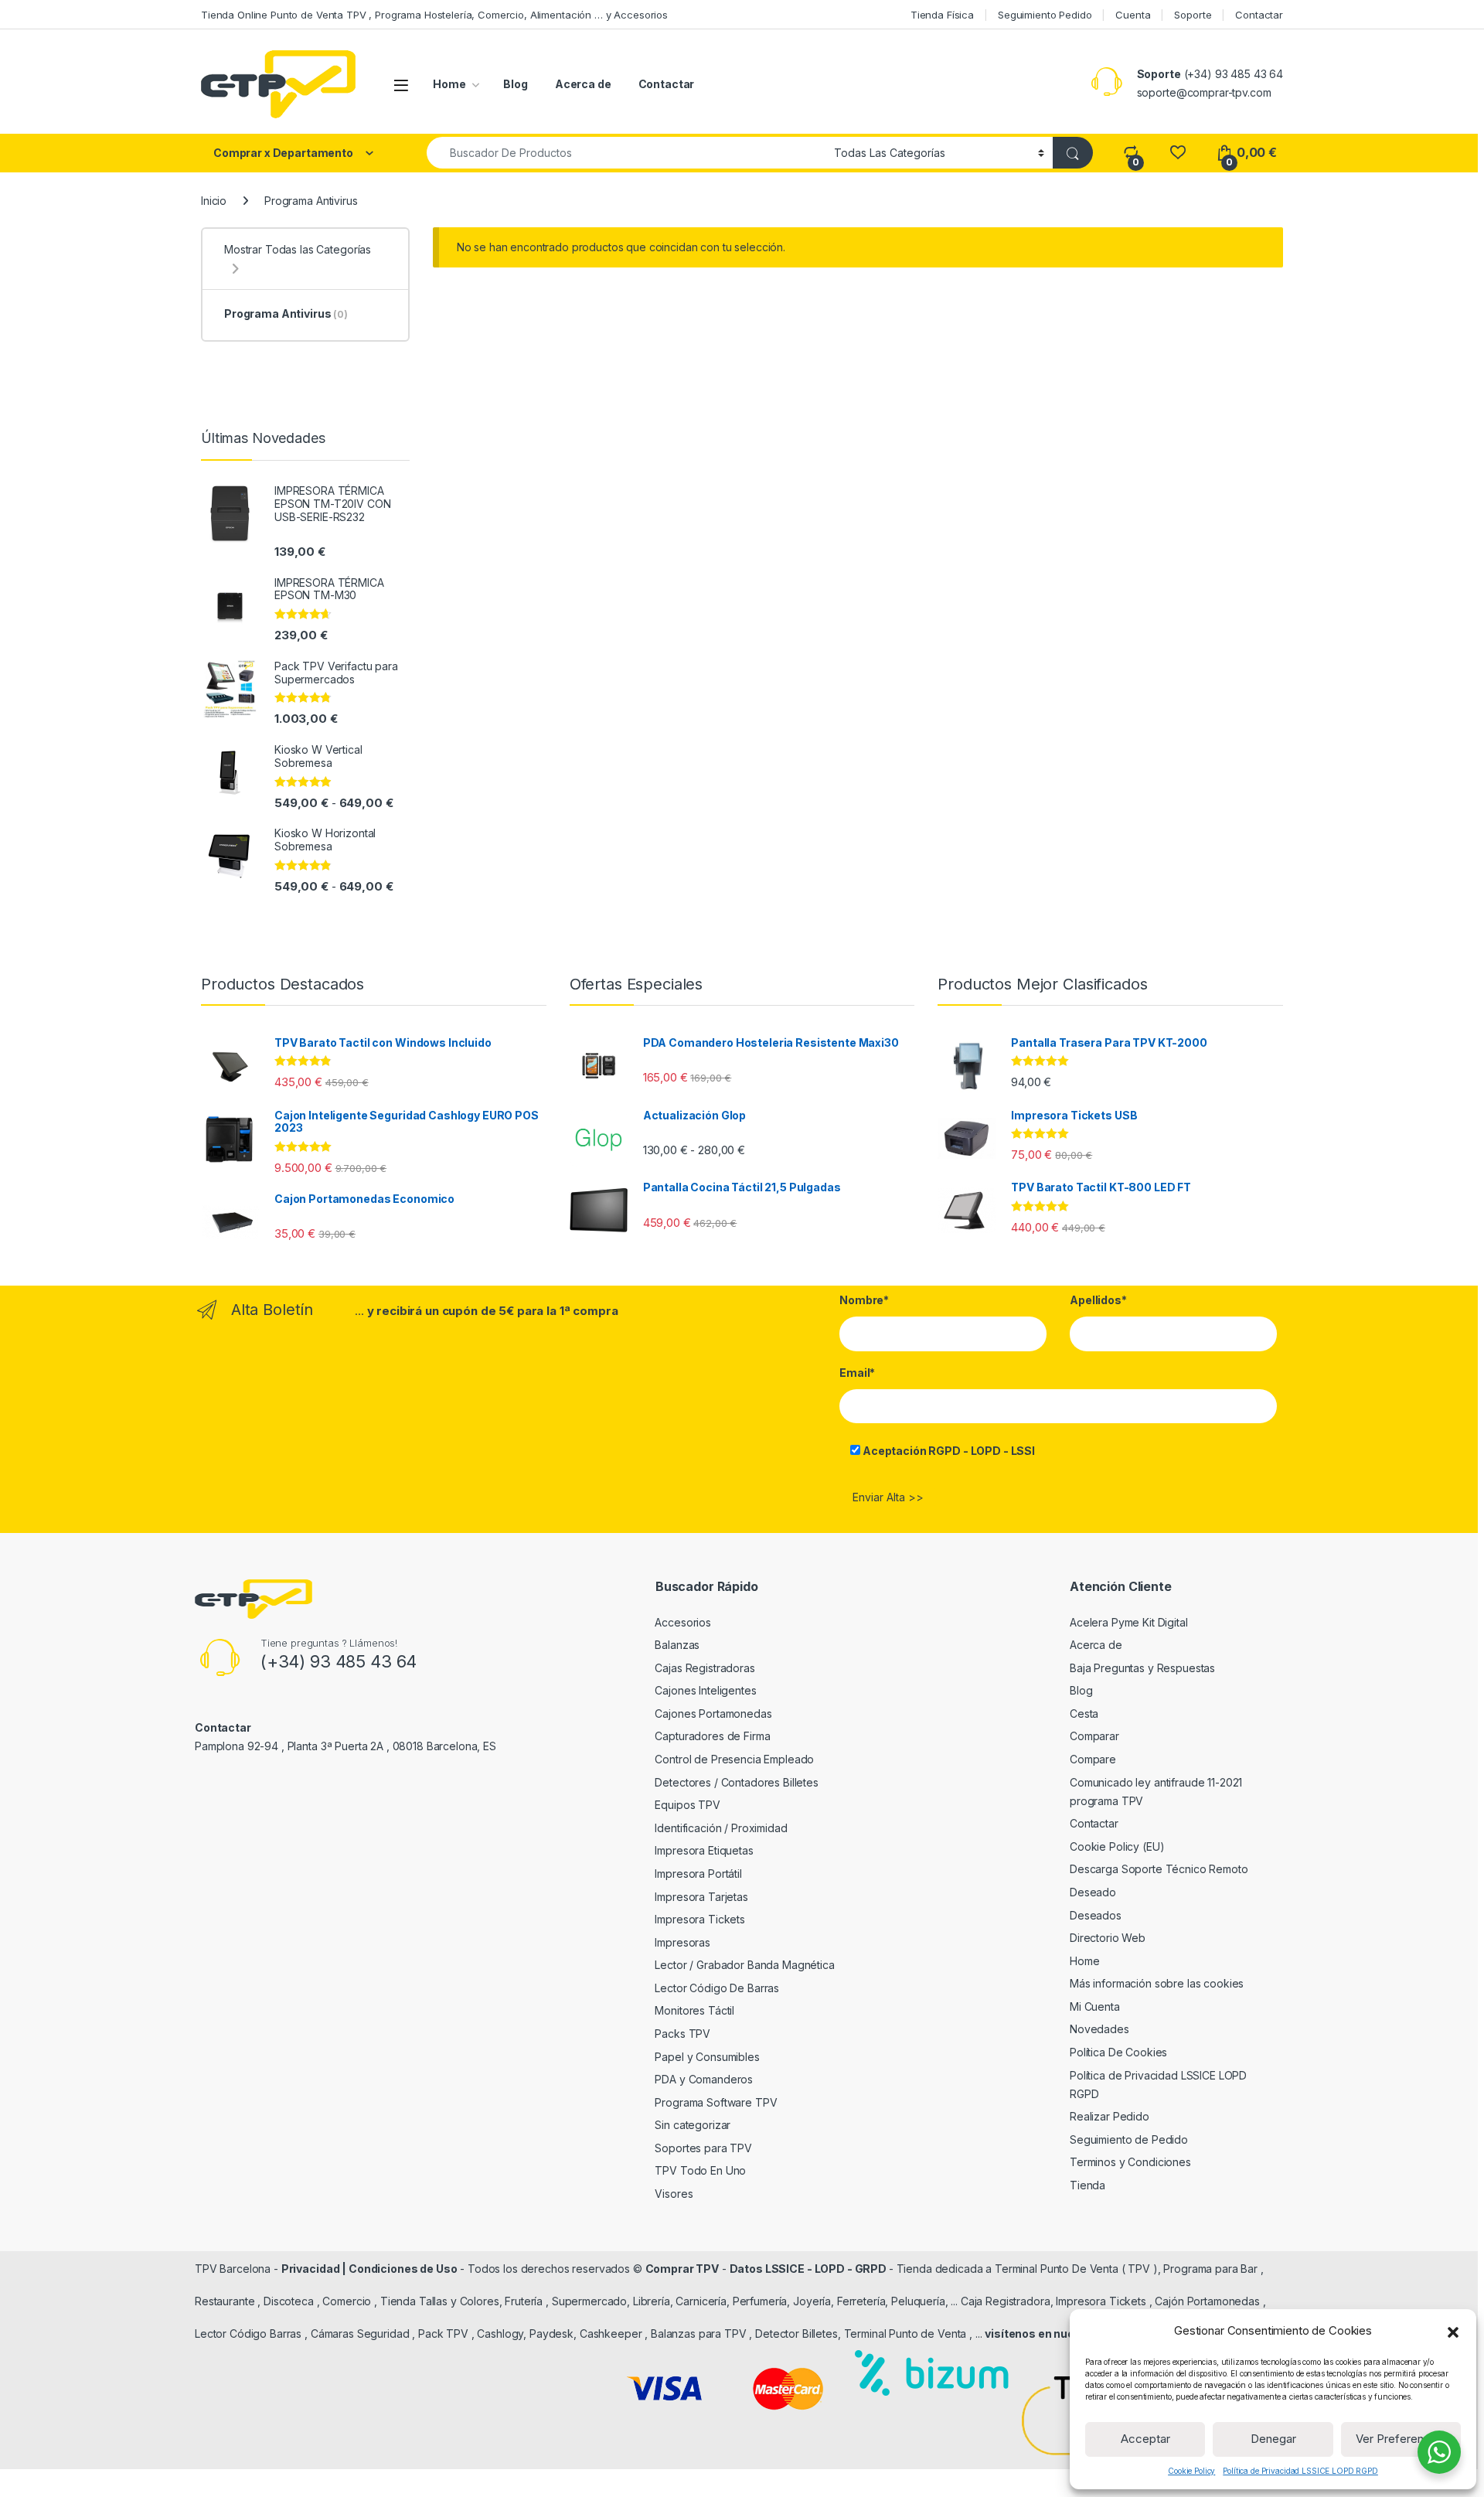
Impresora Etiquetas (704, 1850)
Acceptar (1145, 2439)
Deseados (1096, 1915)
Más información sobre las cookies (1157, 1983)
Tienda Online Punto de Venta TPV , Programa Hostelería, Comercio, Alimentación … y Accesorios (434, 15)
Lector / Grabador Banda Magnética (744, 1965)
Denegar (1273, 2439)
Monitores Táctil (694, 2010)
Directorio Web (1108, 1938)
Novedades (1099, 2029)
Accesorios (683, 1622)
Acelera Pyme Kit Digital (1129, 1622)
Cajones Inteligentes (705, 1690)
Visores (674, 2194)
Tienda (1087, 2185)
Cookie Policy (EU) (1117, 1846)
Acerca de (583, 84)
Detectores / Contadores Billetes (737, 1782)
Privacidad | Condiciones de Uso (369, 2269)
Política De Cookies (1118, 2052)
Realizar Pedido (1110, 2116)
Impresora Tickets (700, 1919)
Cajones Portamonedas (713, 1713)
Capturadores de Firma (712, 1736)
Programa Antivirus (286, 313)
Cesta (1084, 1713)
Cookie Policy (1191, 2471)
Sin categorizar (693, 2125)
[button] (1453, 2331)
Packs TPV (682, 2034)
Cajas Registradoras (705, 1668)
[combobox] (626, 153)
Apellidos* (1098, 1300)
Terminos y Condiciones (1130, 2162)
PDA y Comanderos (704, 2079)
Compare (1093, 1759)
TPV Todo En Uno (700, 2170)
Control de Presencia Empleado (734, 1759)
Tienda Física (942, 15)
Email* (857, 1373)
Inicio (214, 201)
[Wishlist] (1178, 153)
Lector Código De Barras (717, 1988)
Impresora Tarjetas (701, 1897)
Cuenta (1133, 15)
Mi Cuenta (1095, 2006)
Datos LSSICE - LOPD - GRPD (809, 2269)
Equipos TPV (687, 1805)
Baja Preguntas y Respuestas (1142, 1668)
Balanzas (677, 1645)
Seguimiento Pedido (1045, 15)
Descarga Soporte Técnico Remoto (1159, 1869)
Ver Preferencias (1401, 2439)
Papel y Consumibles (707, 2057)
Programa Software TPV (716, 2102)
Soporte (1193, 15)
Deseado (1093, 1892)
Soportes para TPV (703, 2148)
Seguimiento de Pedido (1129, 2139)
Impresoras (682, 1942)
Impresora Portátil (698, 1874)
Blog (515, 84)
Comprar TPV (682, 2269)
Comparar (1094, 1736)
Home (449, 84)
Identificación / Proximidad (721, 1828)
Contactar (1259, 15)
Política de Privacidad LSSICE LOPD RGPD (1300, 2471)
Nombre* (864, 1300)
